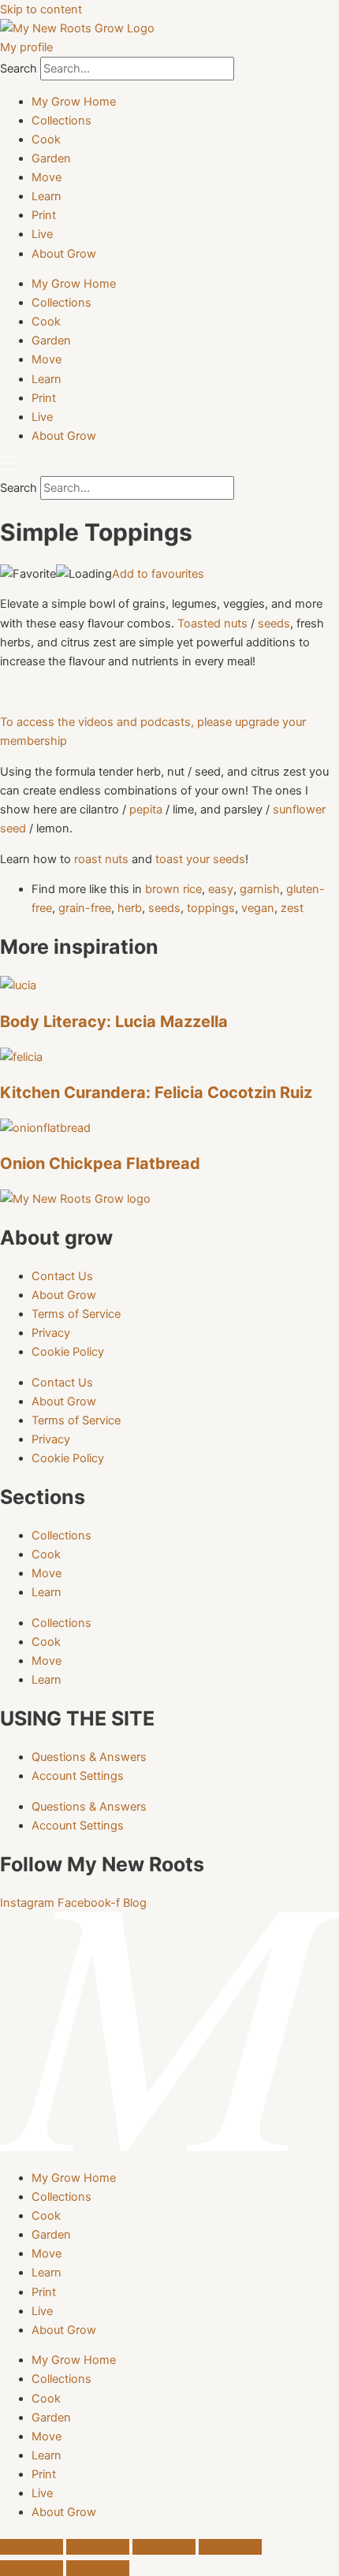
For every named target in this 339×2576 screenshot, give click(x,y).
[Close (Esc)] (230, 2547)
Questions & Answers (89, 1757)
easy (221, 889)
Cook (46, 140)
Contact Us (62, 1276)
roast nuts (101, 859)
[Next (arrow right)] (98, 2568)
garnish (260, 889)
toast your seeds (200, 859)
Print (44, 215)
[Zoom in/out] (32, 2547)
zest (292, 908)
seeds (274, 624)
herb (130, 908)
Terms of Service (76, 1314)
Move (47, 177)
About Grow (64, 254)
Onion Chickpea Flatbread (102, 1163)
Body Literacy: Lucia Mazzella (114, 1022)
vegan (258, 908)
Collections (61, 121)
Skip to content (41, 9)
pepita (146, 810)
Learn (47, 196)
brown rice (173, 889)
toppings (211, 908)
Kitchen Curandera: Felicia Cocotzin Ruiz (156, 1093)
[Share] (164, 2547)
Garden (51, 158)
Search (19, 69)
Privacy (51, 1333)
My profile (26, 47)
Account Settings (78, 1776)
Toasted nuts (212, 624)
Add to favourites (158, 574)
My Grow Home (74, 102)
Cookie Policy (68, 1352)
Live (42, 234)
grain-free (85, 908)
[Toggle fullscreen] (98, 2547)
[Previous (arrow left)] (32, 2568)
